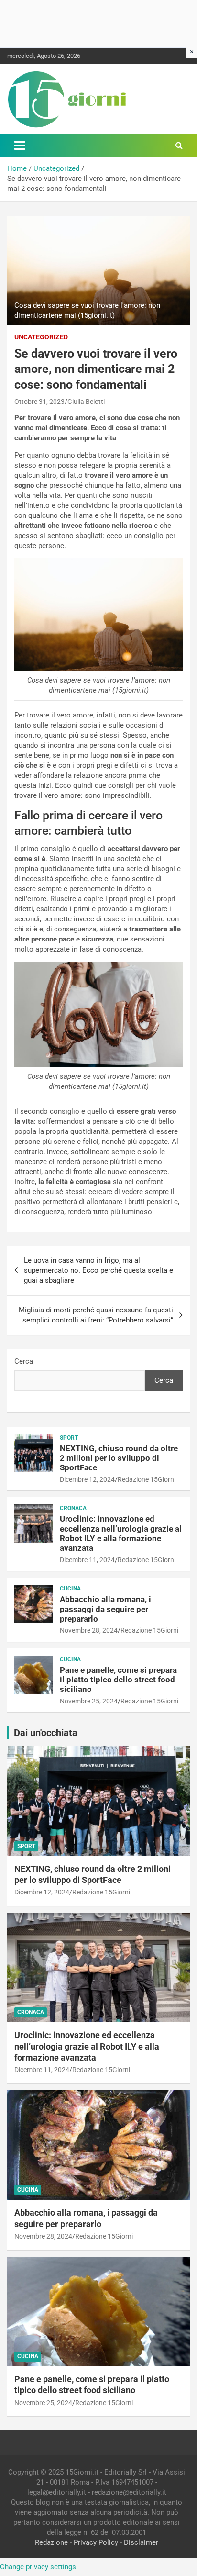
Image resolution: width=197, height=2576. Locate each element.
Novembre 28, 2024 (89, 1630)
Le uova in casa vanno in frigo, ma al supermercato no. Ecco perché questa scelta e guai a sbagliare (98, 1270)
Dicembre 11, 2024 (87, 1560)
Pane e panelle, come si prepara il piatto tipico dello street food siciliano (118, 1680)
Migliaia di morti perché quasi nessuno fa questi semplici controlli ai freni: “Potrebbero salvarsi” (96, 1315)
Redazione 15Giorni (147, 1479)
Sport (69, 1438)
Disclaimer (141, 2542)
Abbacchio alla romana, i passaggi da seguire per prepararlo (105, 1609)
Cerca (24, 1361)
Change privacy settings (38, 2567)
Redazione (51, 2542)
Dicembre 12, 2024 (87, 1479)
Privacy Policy (96, 2542)
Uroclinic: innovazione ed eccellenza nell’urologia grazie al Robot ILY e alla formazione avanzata (121, 1533)
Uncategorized (41, 337)
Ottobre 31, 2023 (39, 402)
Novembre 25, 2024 (89, 1701)
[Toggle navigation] (20, 146)
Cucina (70, 1589)
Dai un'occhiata (46, 1733)
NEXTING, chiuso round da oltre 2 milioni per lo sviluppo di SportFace (119, 1458)
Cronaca (73, 1508)
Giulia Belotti (86, 402)
